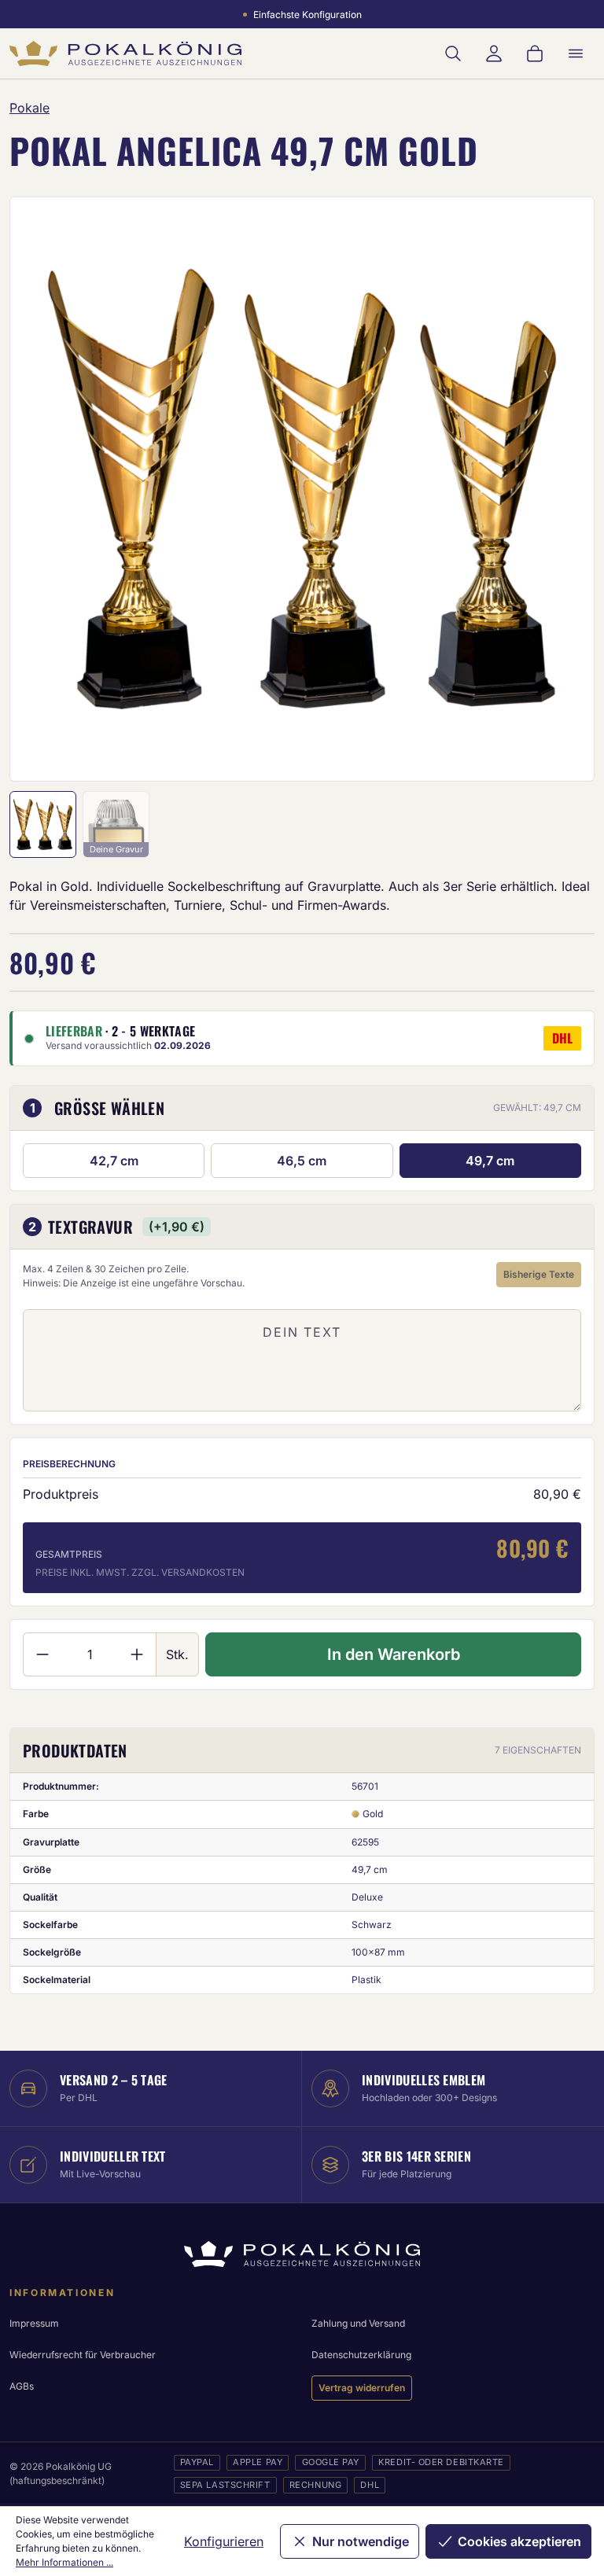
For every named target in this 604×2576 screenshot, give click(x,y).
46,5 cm (302, 1161)
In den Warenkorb (394, 1654)
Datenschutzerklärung (361, 2355)
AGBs (22, 2386)
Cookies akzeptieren (519, 2541)
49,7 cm (490, 1161)
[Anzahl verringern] (42, 1654)
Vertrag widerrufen (362, 2388)
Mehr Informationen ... (64, 2562)
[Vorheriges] (42, 489)
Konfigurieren (224, 2541)
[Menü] (576, 53)
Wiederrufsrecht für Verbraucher (83, 2355)
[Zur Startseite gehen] (125, 53)
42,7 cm (114, 1161)
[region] (302, 489)
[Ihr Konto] (494, 53)
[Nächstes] (562, 489)
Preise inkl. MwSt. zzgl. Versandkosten (140, 1572)
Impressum (34, 2323)
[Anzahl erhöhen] (137, 1654)
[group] (302, 489)
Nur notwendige (361, 2541)
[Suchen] (453, 53)
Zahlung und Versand (358, 2323)
